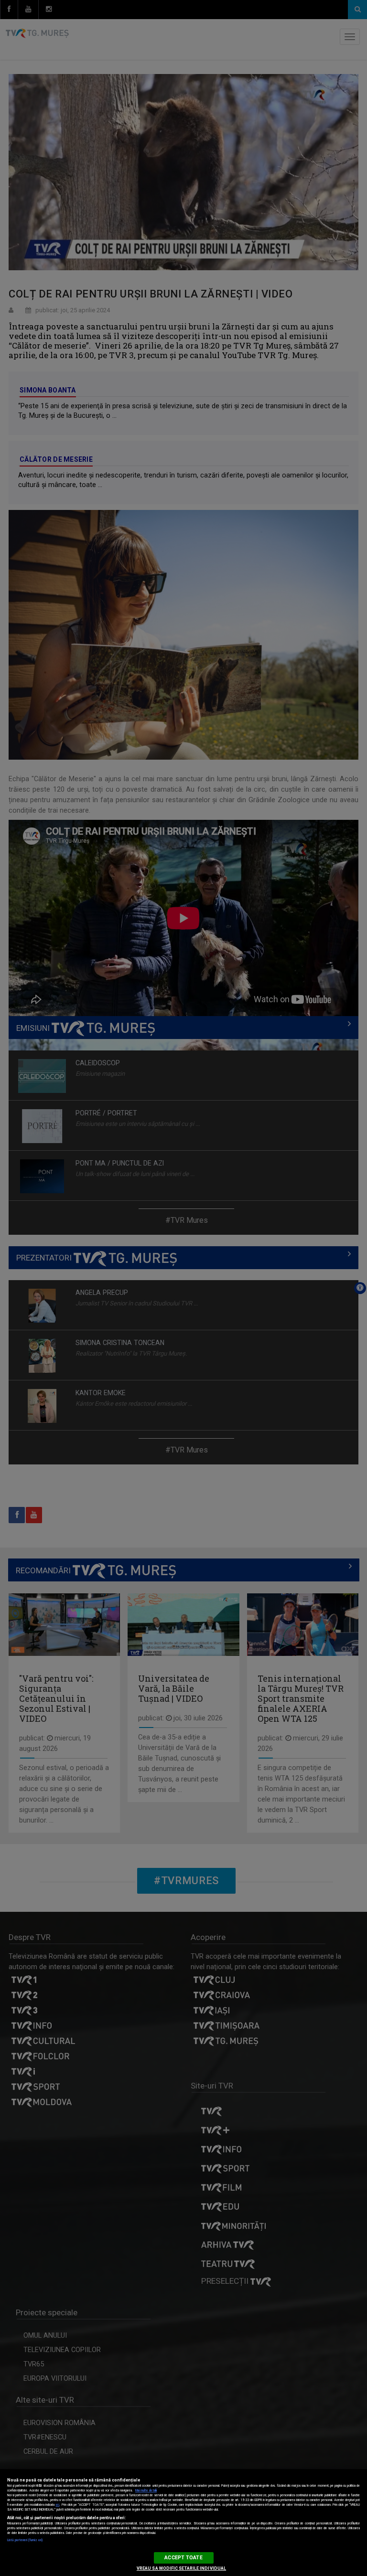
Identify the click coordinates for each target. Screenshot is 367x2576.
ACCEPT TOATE (183, 2558)
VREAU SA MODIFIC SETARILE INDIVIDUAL (181, 2568)
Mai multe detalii (146, 2491)
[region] (183, 2523)
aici (57, 2505)
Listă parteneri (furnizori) (25, 2540)
